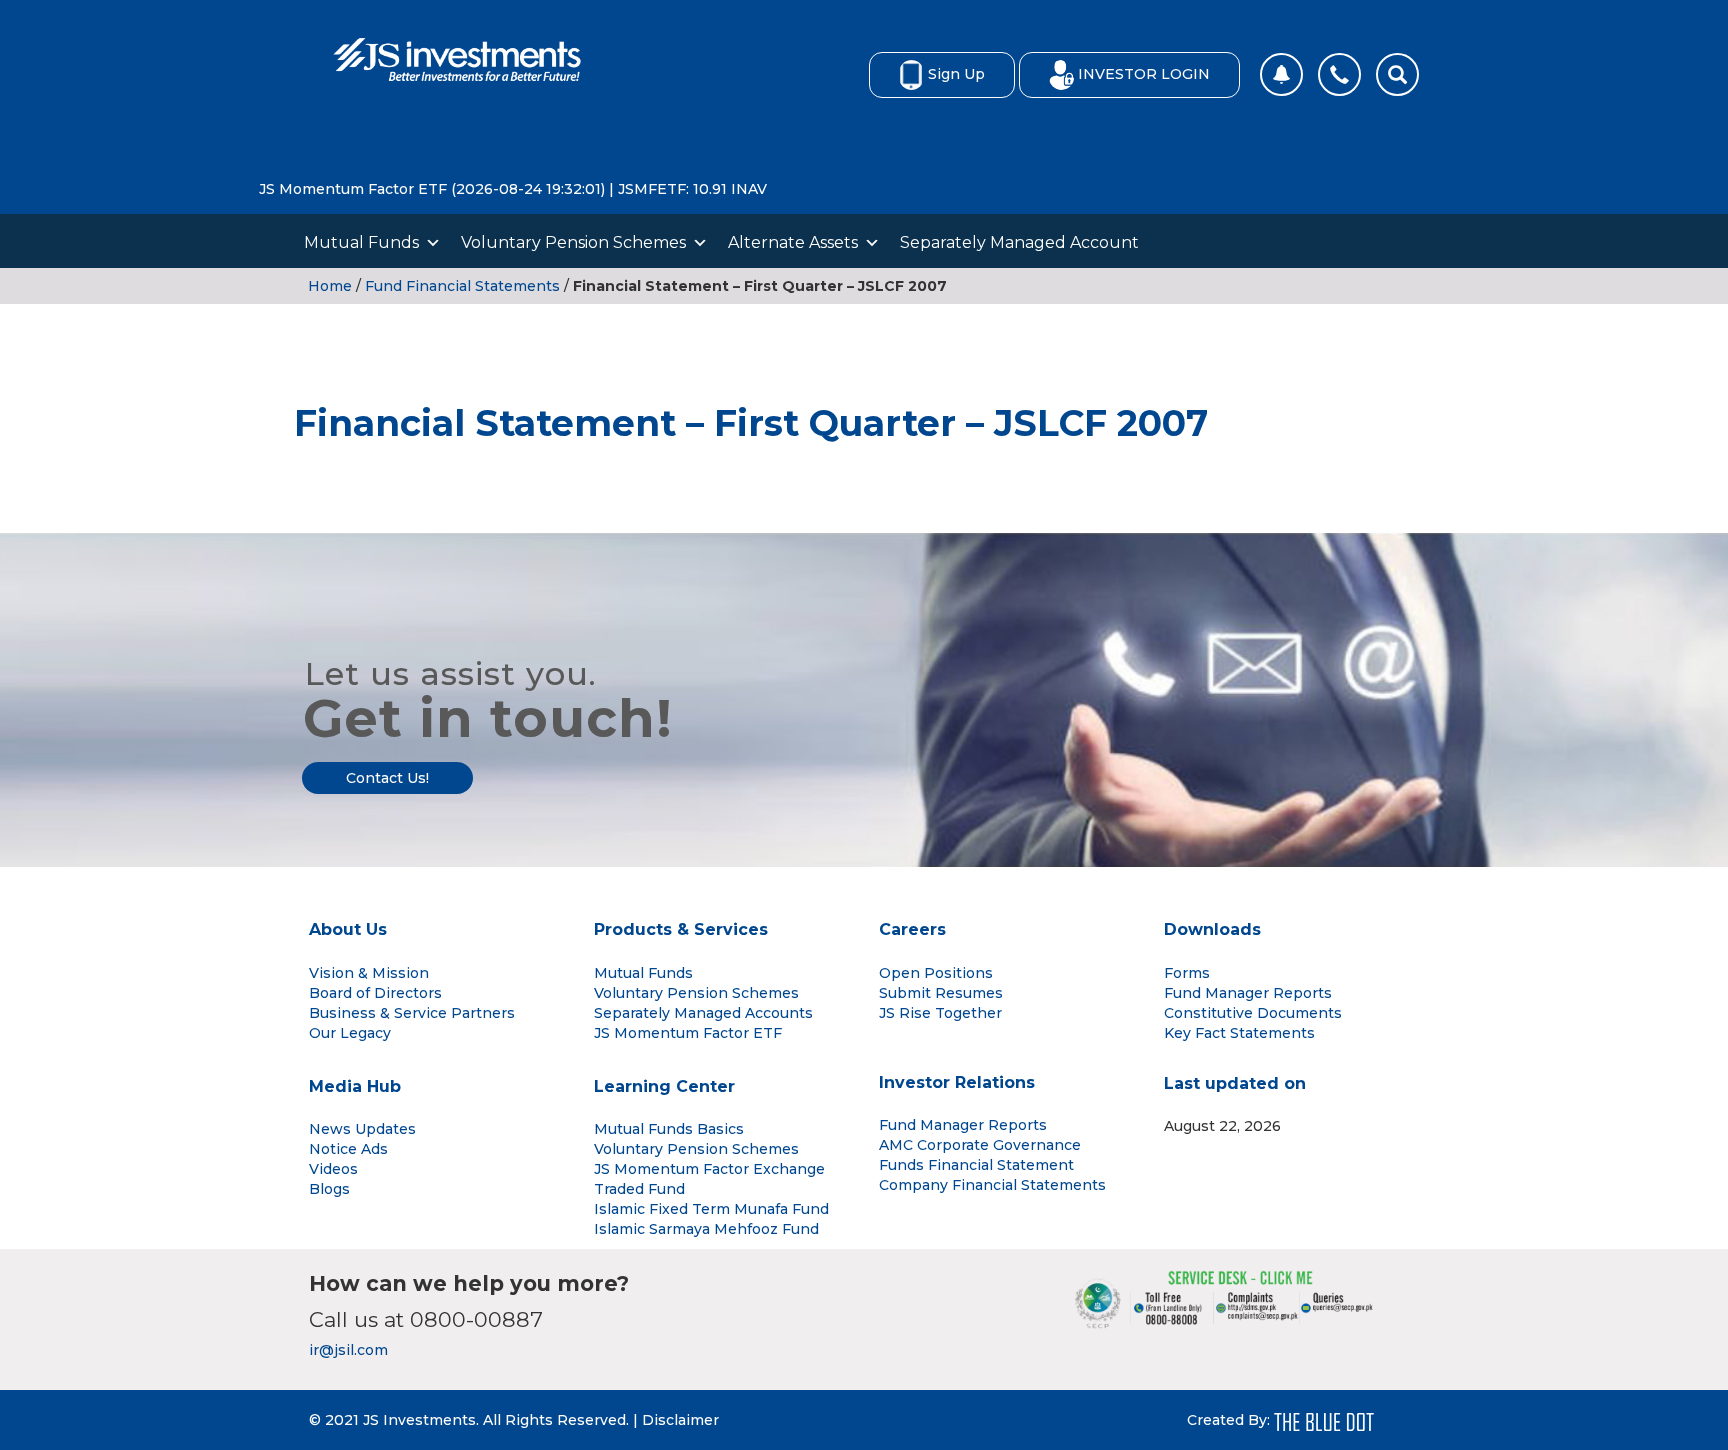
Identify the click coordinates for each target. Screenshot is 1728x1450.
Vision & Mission (369, 973)
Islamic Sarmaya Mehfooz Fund (706, 1229)
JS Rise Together (940, 1013)
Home (330, 286)
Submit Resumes (941, 993)
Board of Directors (375, 993)
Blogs (329, 1189)
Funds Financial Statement (976, 1165)
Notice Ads (348, 1149)
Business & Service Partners (412, 1013)
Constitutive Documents (1253, 1013)
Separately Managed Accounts (703, 1013)
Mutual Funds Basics (669, 1129)
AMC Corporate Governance (980, 1145)
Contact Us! (387, 778)
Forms (1187, 973)
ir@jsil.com (348, 1350)
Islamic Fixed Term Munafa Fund (711, 1209)
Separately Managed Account (1019, 242)
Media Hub (355, 1086)
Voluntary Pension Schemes (573, 242)
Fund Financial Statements (462, 286)
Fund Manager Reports (1248, 993)
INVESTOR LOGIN (1144, 74)
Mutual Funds (361, 242)
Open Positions (936, 973)
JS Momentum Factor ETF (688, 1033)
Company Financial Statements (992, 1185)
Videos (333, 1169)
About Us (348, 929)
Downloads (1212, 929)
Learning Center (664, 1086)
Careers (912, 929)
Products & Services (681, 929)
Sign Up (956, 74)
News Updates (362, 1129)
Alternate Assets (793, 242)
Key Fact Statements (1239, 1033)
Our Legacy (350, 1033)
